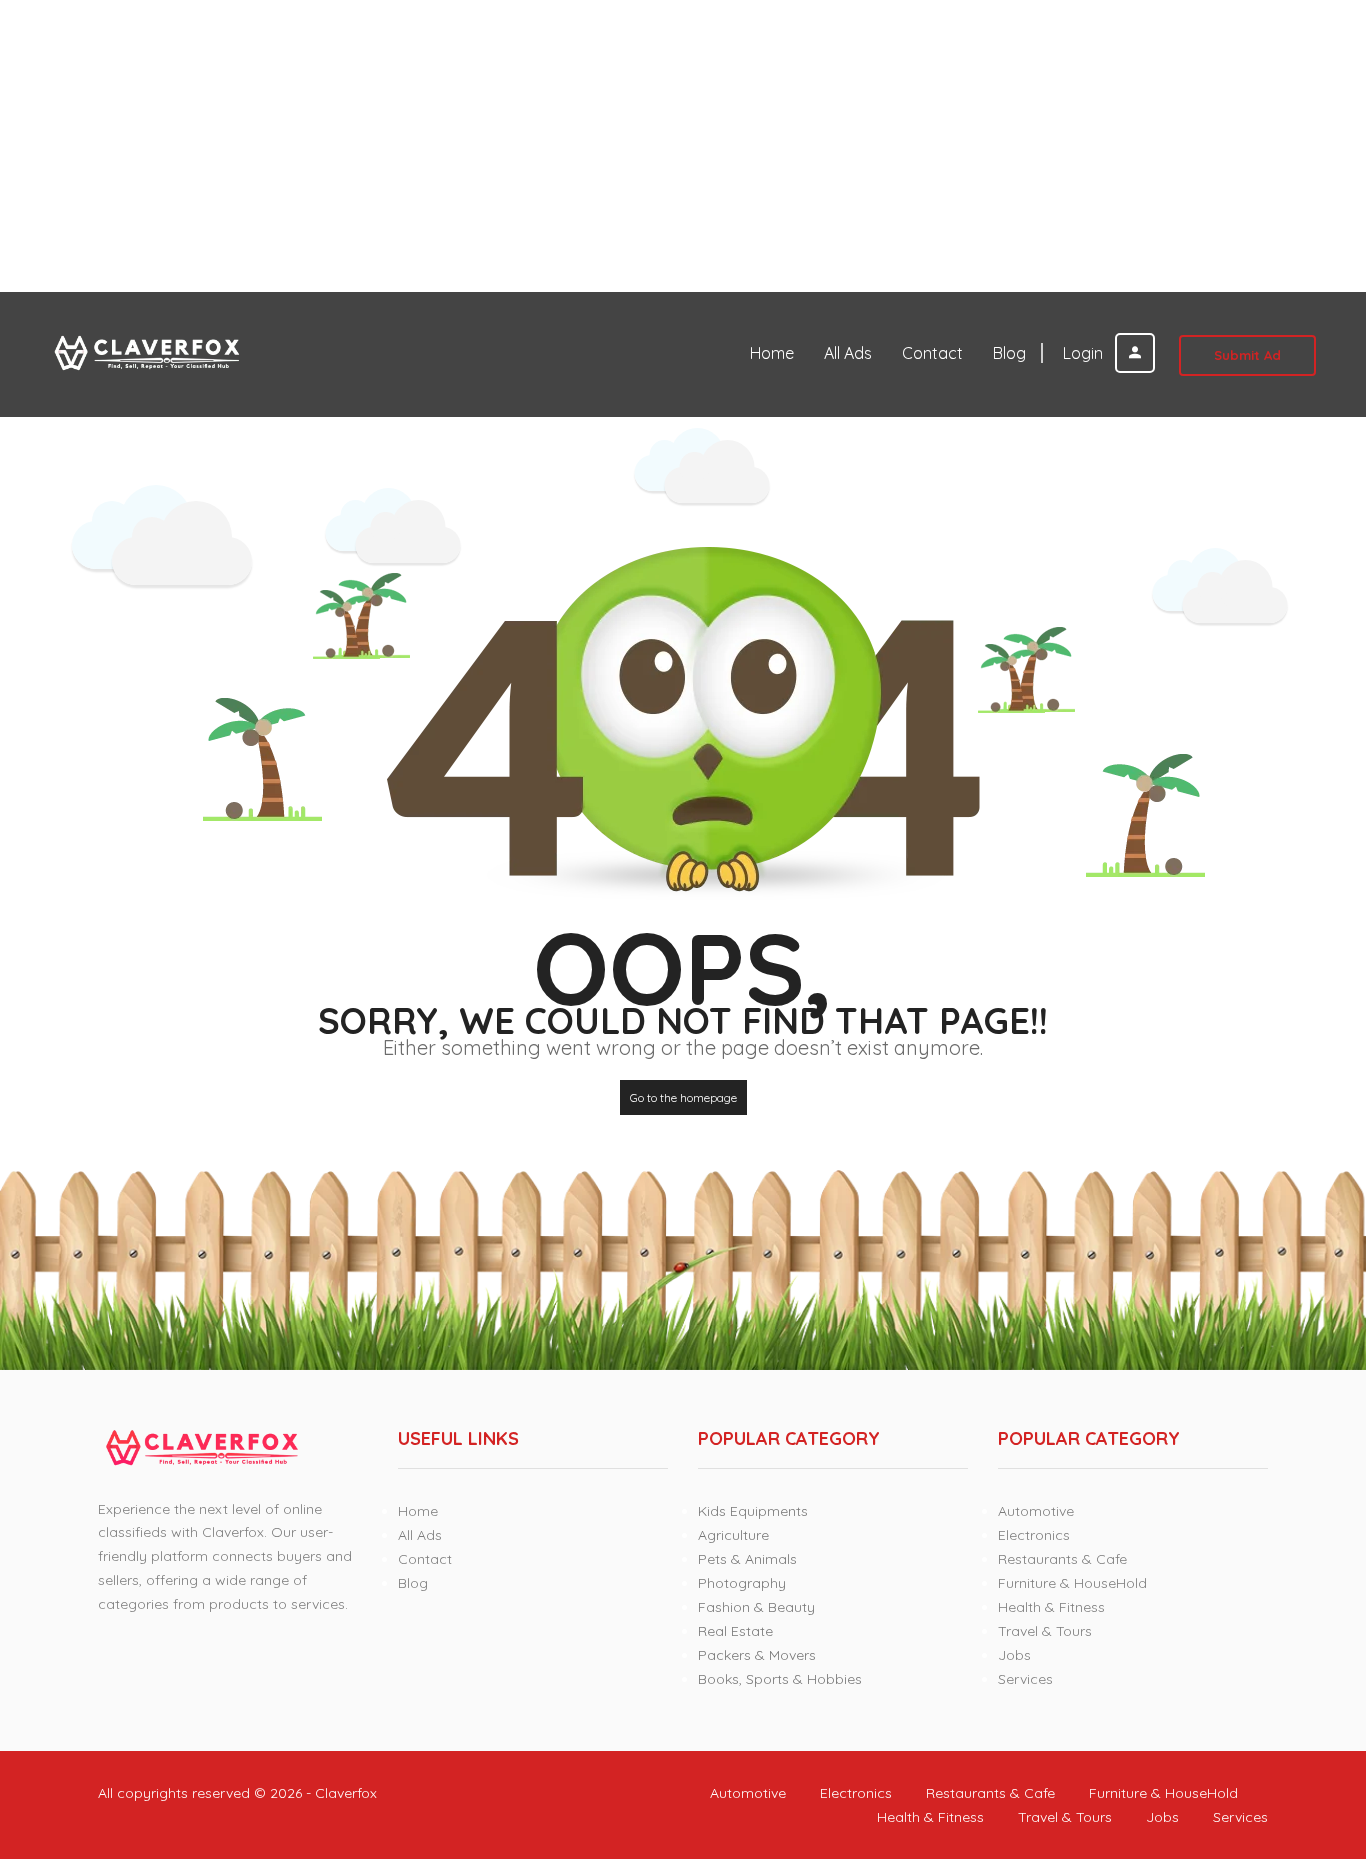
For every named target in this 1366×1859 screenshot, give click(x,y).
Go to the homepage (683, 1097)
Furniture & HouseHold (1072, 1583)
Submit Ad (1247, 355)
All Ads (848, 353)
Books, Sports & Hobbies (780, 1679)
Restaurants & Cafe (1062, 1559)
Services (1025, 1679)
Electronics (1034, 1535)
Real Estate (735, 1631)
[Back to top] (1301, 1734)
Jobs (1014, 1655)
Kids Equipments (753, 1511)
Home (772, 353)
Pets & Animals (747, 1559)
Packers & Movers (757, 1655)
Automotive (1036, 1511)
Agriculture (733, 1535)
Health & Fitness (1051, 1607)
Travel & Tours (1045, 1631)
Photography (742, 1583)
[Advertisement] (600, 146)
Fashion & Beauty (756, 1607)
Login (1085, 353)
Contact (932, 353)
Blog (1009, 353)
